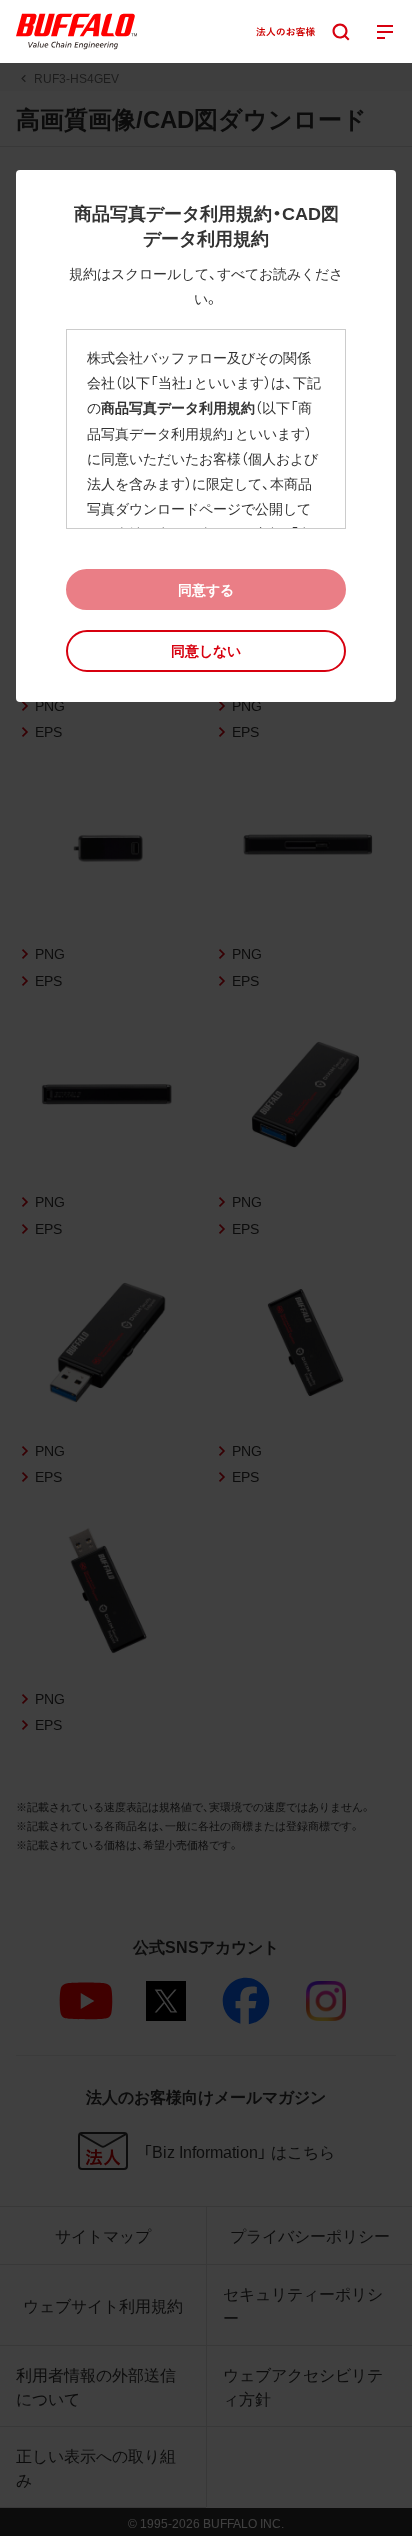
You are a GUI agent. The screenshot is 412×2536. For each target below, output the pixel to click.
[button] (206, 650)
